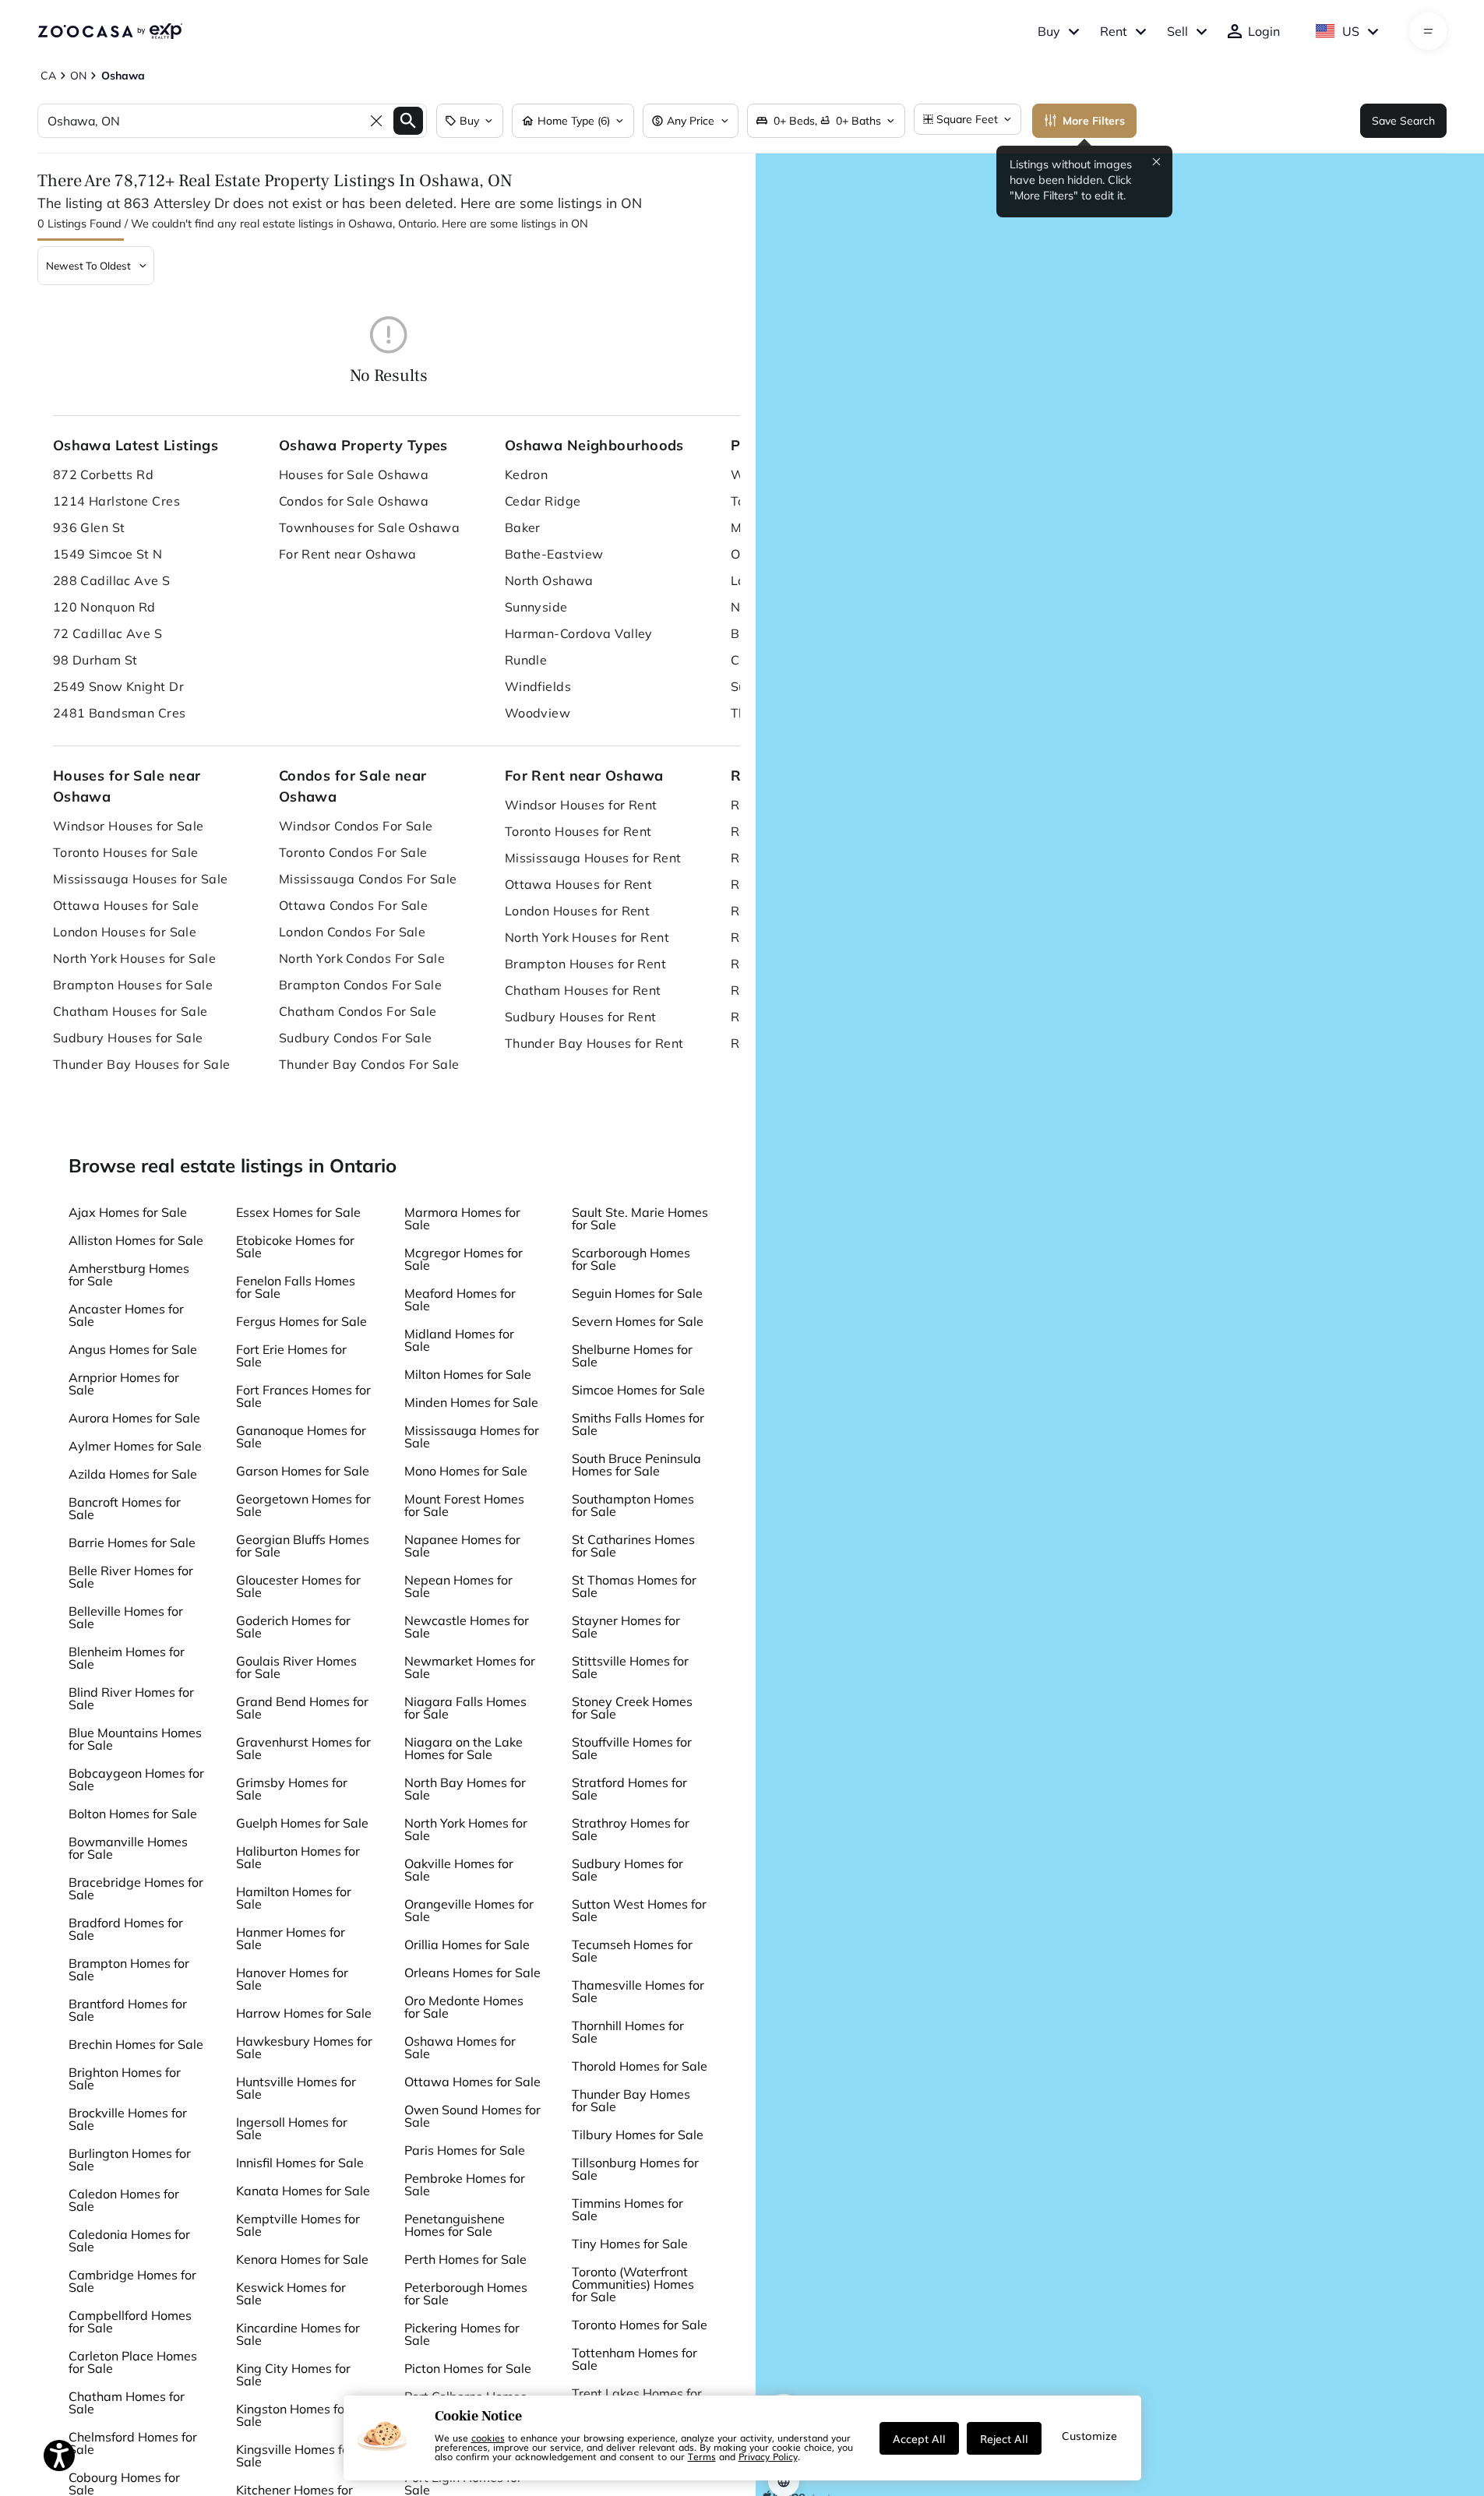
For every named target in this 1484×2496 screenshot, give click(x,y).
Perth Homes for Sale (465, 2259)
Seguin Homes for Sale (637, 1293)
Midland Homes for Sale (459, 1340)
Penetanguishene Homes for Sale (455, 2225)
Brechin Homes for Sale (136, 2044)
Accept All (919, 2438)
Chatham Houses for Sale (130, 1011)
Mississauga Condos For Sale (368, 879)
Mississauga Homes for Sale (472, 1437)
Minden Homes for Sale (471, 1402)
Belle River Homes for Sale (131, 1577)
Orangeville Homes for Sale (469, 1910)
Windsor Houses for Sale (129, 826)
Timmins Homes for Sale (627, 2209)
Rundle (526, 660)
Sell (1177, 31)
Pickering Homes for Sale (462, 2334)
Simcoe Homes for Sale (638, 1390)
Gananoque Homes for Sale (301, 1437)
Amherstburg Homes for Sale (129, 1274)
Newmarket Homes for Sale (470, 1667)
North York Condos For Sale (362, 958)
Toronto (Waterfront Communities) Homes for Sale (633, 2284)
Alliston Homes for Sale (136, 1240)
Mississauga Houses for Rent (593, 858)
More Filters (1094, 121)
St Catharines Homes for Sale (633, 1546)
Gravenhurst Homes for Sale (303, 1748)
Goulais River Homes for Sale (296, 1667)
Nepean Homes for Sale (458, 1586)
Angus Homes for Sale (133, 1349)
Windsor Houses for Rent (581, 805)
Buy (1049, 31)
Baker (523, 527)
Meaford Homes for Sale (460, 1299)
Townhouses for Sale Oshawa (369, 527)
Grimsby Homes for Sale (292, 1789)
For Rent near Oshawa (348, 554)
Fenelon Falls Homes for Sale (296, 1287)
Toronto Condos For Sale (353, 852)
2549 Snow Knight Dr (118, 686)
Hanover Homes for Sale (292, 1979)
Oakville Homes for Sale (459, 1870)
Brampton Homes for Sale (129, 1969)
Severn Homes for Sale (638, 1321)
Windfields (538, 686)
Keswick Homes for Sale (291, 2293)
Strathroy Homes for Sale (631, 1829)
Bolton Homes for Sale (133, 1814)
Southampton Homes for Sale (633, 1505)
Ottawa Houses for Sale (126, 905)
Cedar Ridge (543, 501)
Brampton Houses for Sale (133, 985)
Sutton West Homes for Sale (639, 1910)
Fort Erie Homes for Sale (291, 1356)
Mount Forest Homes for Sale (464, 1505)
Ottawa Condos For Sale (354, 905)
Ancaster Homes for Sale (126, 1315)
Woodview (538, 713)
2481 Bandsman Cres (120, 713)
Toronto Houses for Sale (126, 852)
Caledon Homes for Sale (124, 2200)
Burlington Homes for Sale (130, 2159)
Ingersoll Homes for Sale (292, 2128)
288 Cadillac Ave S (112, 580)
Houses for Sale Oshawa (354, 474)
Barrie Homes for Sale (132, 1542)
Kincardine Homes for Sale (298, 2334)
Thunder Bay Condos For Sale (369, 1064)
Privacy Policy (768, 2456)
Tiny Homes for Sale (630, 2244)
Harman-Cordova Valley (579, 633)
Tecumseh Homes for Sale (632, 1951)
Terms (702, 2456)
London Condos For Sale (352, 932)
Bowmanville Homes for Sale (128, 1848)
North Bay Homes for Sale (465, 1789)
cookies (488, 2438)
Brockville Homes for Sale (128, 2119)
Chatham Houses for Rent (583, 990)
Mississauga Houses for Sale (141, 879)
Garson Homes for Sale (303, 1471)
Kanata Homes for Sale (303, 2191)
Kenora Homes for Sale (302, 2259)
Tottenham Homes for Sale (634, 2359)
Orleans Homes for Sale (472, 1972)
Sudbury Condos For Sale (356, 1038)
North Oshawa (549, 580)
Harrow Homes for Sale (304, 2013)
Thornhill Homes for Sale (628, 2032)
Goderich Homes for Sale (293, 1627)
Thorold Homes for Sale (640, 2066)
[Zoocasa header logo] (110, 31)
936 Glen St (89, 527)
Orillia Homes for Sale (467, 1944)
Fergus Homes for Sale (301, 1321)
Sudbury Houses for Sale (128, 1038)
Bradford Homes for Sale (126, 1929)
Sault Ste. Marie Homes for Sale (640, 1218)
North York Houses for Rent (587, 937)
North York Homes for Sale (466, 1829)
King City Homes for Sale (293, 2374)
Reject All (1004, 2438)
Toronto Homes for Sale (640, 2325)
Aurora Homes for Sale (134, 1418)
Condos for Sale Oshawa (354, 501)
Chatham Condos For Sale (358, 1011)
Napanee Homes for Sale (462, 1546)
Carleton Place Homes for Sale (133, 2362)
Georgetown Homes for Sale (303, 1505)
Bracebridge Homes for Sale (136, 1888)
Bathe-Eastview (554, 554)
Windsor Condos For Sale (356, 826)
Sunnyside (536, 607)
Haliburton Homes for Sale (298, 1857)
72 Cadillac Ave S (108, 633)
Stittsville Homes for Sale (630, 1667)
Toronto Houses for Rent (578, 831)
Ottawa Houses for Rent (579, 884)
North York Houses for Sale (134, 958)
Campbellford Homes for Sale (130, 2321)
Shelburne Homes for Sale (632, 1356)
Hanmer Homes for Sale (291, 1938)
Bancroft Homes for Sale (125, 1508)
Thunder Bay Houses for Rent (594, 1043)
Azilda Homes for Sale (133, 1474)
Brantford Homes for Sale (128, 2010)
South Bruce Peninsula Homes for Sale (636, 1465)
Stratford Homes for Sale (629, 1789)
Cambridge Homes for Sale (132, 2281)
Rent (1114, 31)
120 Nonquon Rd (104, 607)
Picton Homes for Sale (468, 2368)
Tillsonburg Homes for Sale (635, 2169)
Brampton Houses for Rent (586, 964)
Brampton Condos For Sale (361, 985)
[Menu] (1428, 31)
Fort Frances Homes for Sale (303, 1396)
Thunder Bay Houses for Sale (142, 1064)
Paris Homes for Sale (465, 2150)
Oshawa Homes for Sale (460, 2047)
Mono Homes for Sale (466, 1471)
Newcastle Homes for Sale (467, 1627)
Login (1264, 31)
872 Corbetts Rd (104, 474)
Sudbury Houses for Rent (581, 1017)
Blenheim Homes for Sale (127, 1658)
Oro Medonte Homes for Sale (464, 2007)
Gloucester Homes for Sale (298, 1586)
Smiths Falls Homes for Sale (638, 1424)
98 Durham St (95, 660)
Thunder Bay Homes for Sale (631, 2100)
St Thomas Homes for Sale (634, 1586)
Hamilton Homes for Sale (294, 1898)
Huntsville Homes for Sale (296, 2088)
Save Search (1403, 121)
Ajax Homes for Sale (128, 1212)
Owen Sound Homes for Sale (472, 2116)
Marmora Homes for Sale (462, 1218)
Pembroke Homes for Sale (465, 2184)
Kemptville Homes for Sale (298, 2225)
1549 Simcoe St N (108, 554)
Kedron (527, 474)
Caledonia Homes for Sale (129, 2240)
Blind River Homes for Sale (131, 1698)
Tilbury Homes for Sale (638, 2135)
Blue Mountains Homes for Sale (135, 1739)
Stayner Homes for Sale (626, 1627)
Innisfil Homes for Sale (300, 2163)
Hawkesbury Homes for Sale (304, 2047)
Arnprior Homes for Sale (124, 1384)
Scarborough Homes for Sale (631, 1259)
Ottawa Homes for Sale (472, 2082)
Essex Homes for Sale (298, 1212)
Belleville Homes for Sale (126, 1617)
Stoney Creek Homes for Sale (632, 1708)
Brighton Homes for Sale (125, 2078)
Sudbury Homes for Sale (627, 1870)
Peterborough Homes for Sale (466, 2293)
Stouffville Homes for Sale (632, 1748)
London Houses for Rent (578, 911)
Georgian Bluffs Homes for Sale (303, 1546)
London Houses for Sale (125, 932)
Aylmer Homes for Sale (135, 1446)
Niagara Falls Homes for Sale (465, 1708)
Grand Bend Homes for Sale (302, 1708)
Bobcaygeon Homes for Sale (136, 1779)
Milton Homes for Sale (468, 1374)
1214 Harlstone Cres (116, 501)
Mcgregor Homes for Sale (464, 1259)
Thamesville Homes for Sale (638, 1991)
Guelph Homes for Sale (302, 1823)
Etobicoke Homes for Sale (295, 1246)
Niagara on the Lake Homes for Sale (464, 1748)
